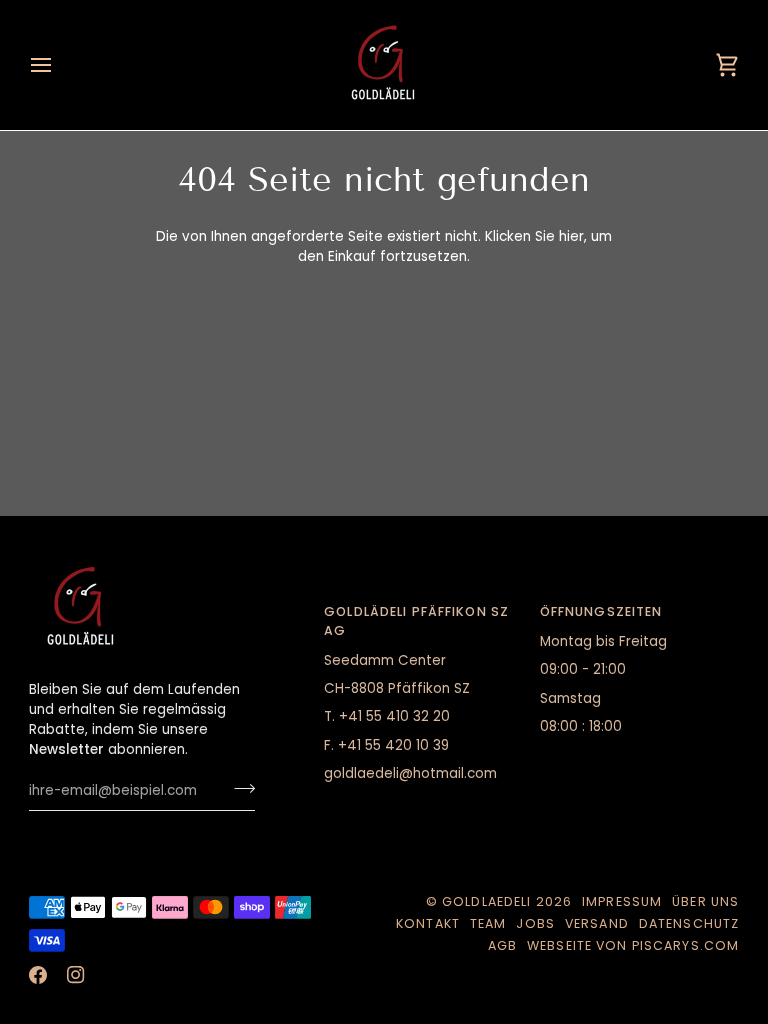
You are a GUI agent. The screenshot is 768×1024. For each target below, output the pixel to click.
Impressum (622, 901)
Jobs (535, 923)
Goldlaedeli (486, 901)
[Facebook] (38, 975)
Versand (597, 923)
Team (488, 923)
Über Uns (705, 901)
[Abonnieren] (238, 788)
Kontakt (428, 923)
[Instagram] (76, 975)
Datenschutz (689, 923)
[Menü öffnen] (59, 65)
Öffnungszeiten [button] (601, 611)
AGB (502, 945)
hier (571, 236)
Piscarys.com (686, 945)
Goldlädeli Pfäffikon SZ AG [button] (416, 621)
